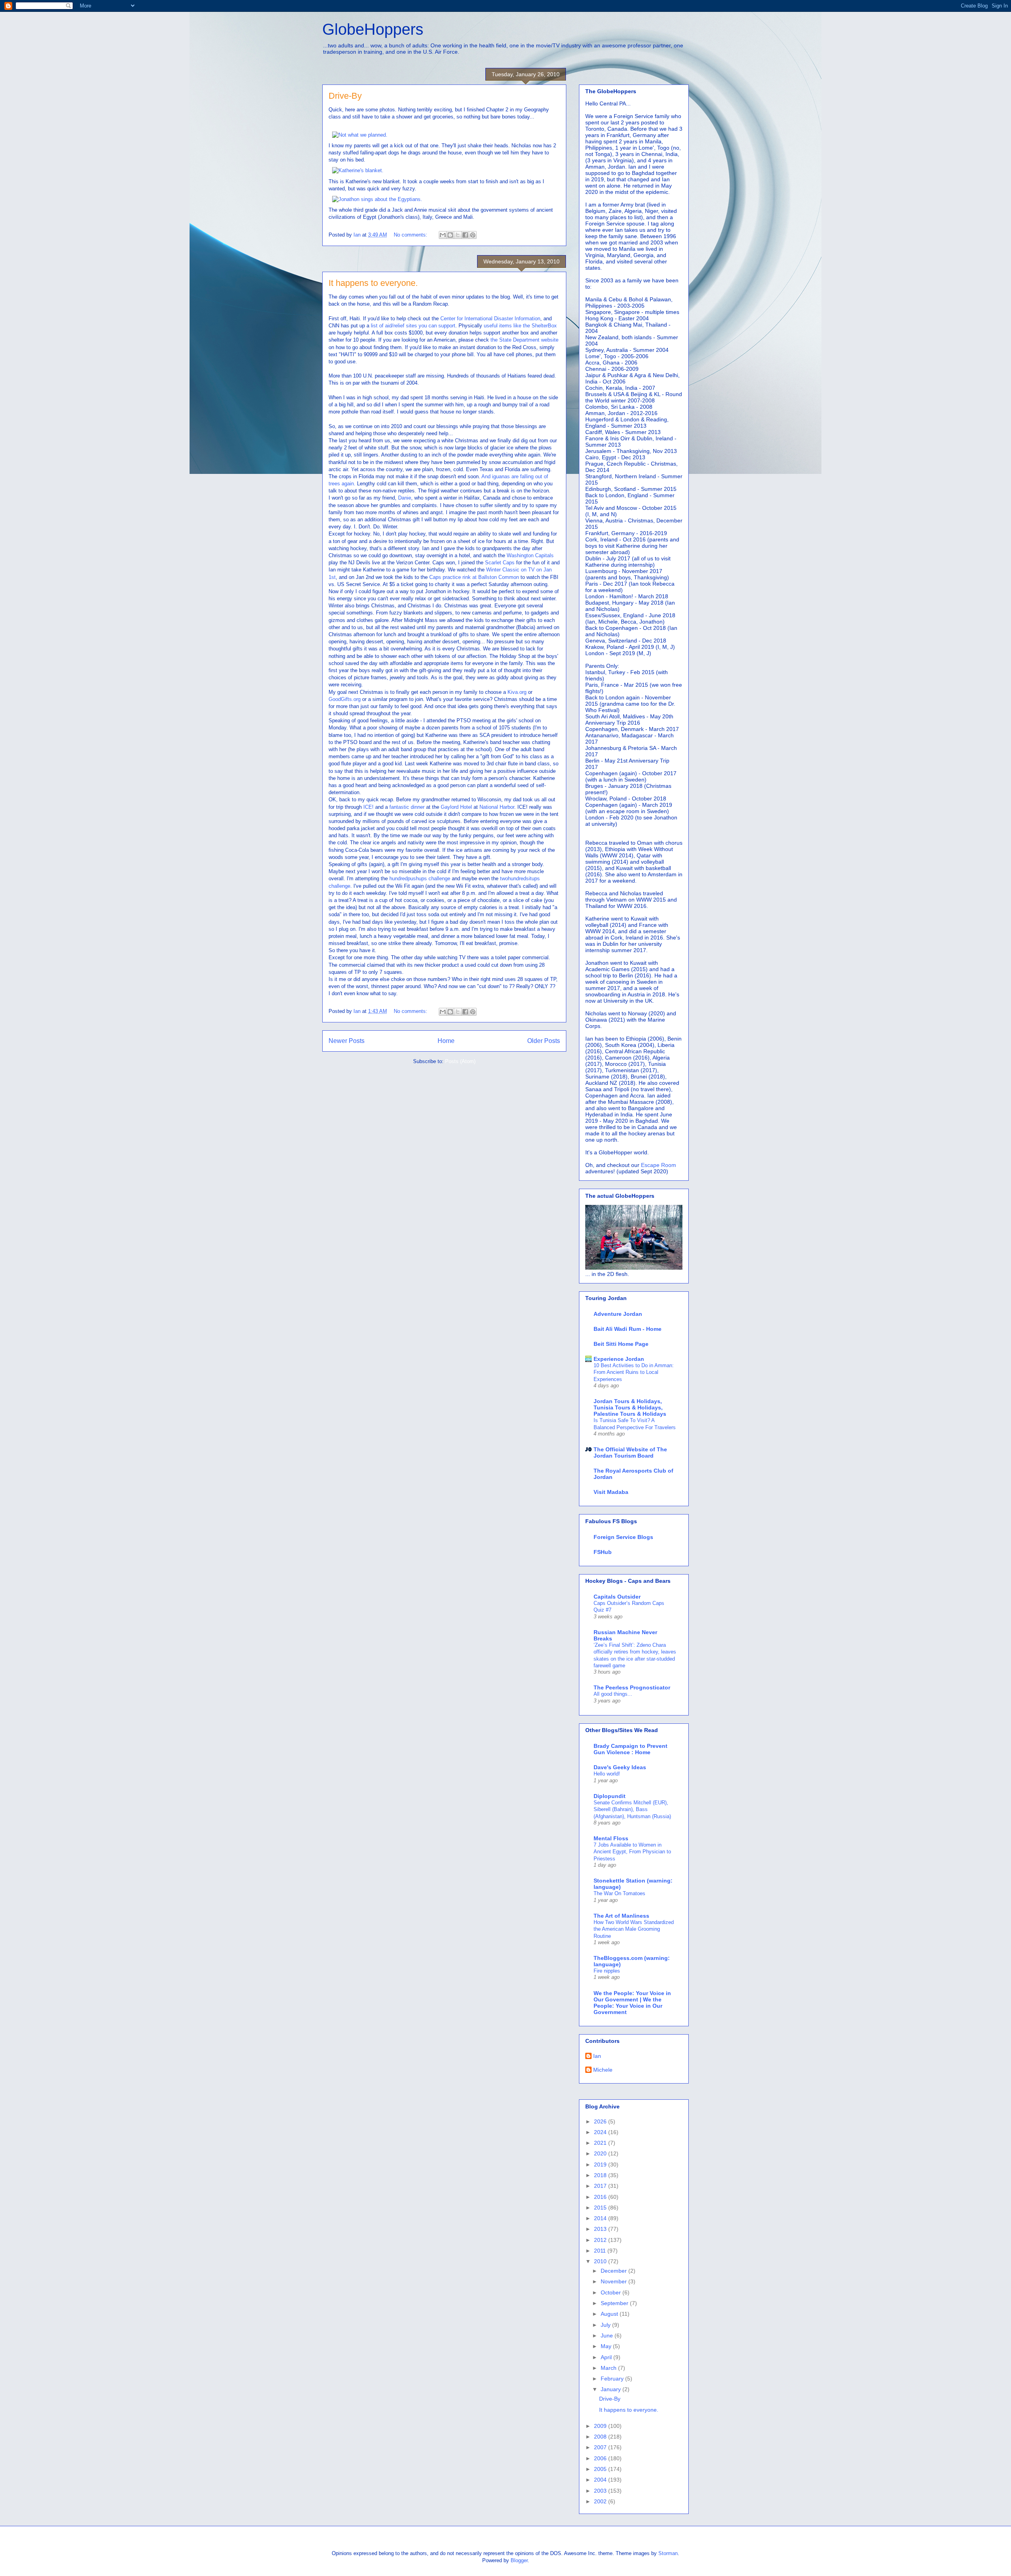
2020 (601, 2153)
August (610, 2314)
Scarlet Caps (500, 563)
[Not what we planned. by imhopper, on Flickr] (360, 135)
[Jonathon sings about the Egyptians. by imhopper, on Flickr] (377, 199)
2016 (601, 2197)
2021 (601, 2143)
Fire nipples (607, 1971)
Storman (668, 2553)
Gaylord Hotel (456, 807)
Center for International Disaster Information (490, 318)
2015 (601, 2208)
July (606, 2325)
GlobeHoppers (373, 29)
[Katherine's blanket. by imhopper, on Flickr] (358, 170)
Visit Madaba (611, 1492)
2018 (601, 2175)
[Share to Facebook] (465, 235)
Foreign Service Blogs (623, 1537)
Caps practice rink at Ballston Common (474, 577)
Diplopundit (610, 1796)
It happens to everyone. (373, 283)
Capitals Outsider (617, 1597)
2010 (601, 2261)
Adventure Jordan (618, 1314)
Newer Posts (347, 1041)
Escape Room (659, 1165)
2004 (601, 2480)
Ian (597, 2056)
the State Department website (524, 340)
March (609, 2368)
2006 (601, 2458)
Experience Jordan (619, 1359)
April (607, 2357)
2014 (601, 2218)
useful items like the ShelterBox (520, 326)
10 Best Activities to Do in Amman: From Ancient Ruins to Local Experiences (634, 1372)
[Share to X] (458, 235)
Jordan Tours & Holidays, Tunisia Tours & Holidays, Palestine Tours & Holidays (630, 1407)
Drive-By (345, 96)
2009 (601, 2426)
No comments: (411, 235)
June (608, 2335)
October (612, 2292)
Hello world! (607, 1774)
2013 (601, 2229)
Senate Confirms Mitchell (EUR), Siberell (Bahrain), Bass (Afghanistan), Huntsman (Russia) (632, 1809)
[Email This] (443, 235)
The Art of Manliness (621, 1916)
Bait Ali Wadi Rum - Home (628, 1329)
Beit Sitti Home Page (621, 1344)
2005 (601, 2469)
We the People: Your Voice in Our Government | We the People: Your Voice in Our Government (632, 2003)
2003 (601, 2491)
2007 (601, 2447)
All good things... (613, 1694)
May (607, 2346)
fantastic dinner (407, 807)
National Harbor (497, 807)
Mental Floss (611, 1838)
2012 (601, 2240)
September (615, 2303)
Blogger (519, 2560)
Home (446, 1041)
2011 (601, 2251)
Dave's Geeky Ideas (620, 1767)
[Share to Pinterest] (473, 235)
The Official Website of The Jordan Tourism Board (630, 1452)
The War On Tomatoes (619, 1893)
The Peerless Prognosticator (632, 1687)
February (613, 2379)
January (612, 2389)
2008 (601, 2437)
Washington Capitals (530, 555)
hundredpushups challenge (420, 878)
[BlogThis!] (450, 235)
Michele (603, 2070)
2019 (601, 2165)
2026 (601, 2121)
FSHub (603, 1552)
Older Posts (544, 1041)
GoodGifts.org (345, 699)
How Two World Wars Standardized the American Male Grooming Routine (634, 1929)
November (614, 2281)
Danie (405, 498)
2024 (601, 2132)
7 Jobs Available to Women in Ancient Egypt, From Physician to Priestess (632, 1852)
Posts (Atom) (460, 1061)
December (614, 2271)
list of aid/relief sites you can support (413, 326)
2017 (601, 2186)
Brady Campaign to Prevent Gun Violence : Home (630, 1749)
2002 (601, 2501)
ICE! (368, 807)
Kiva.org (517, 692)
